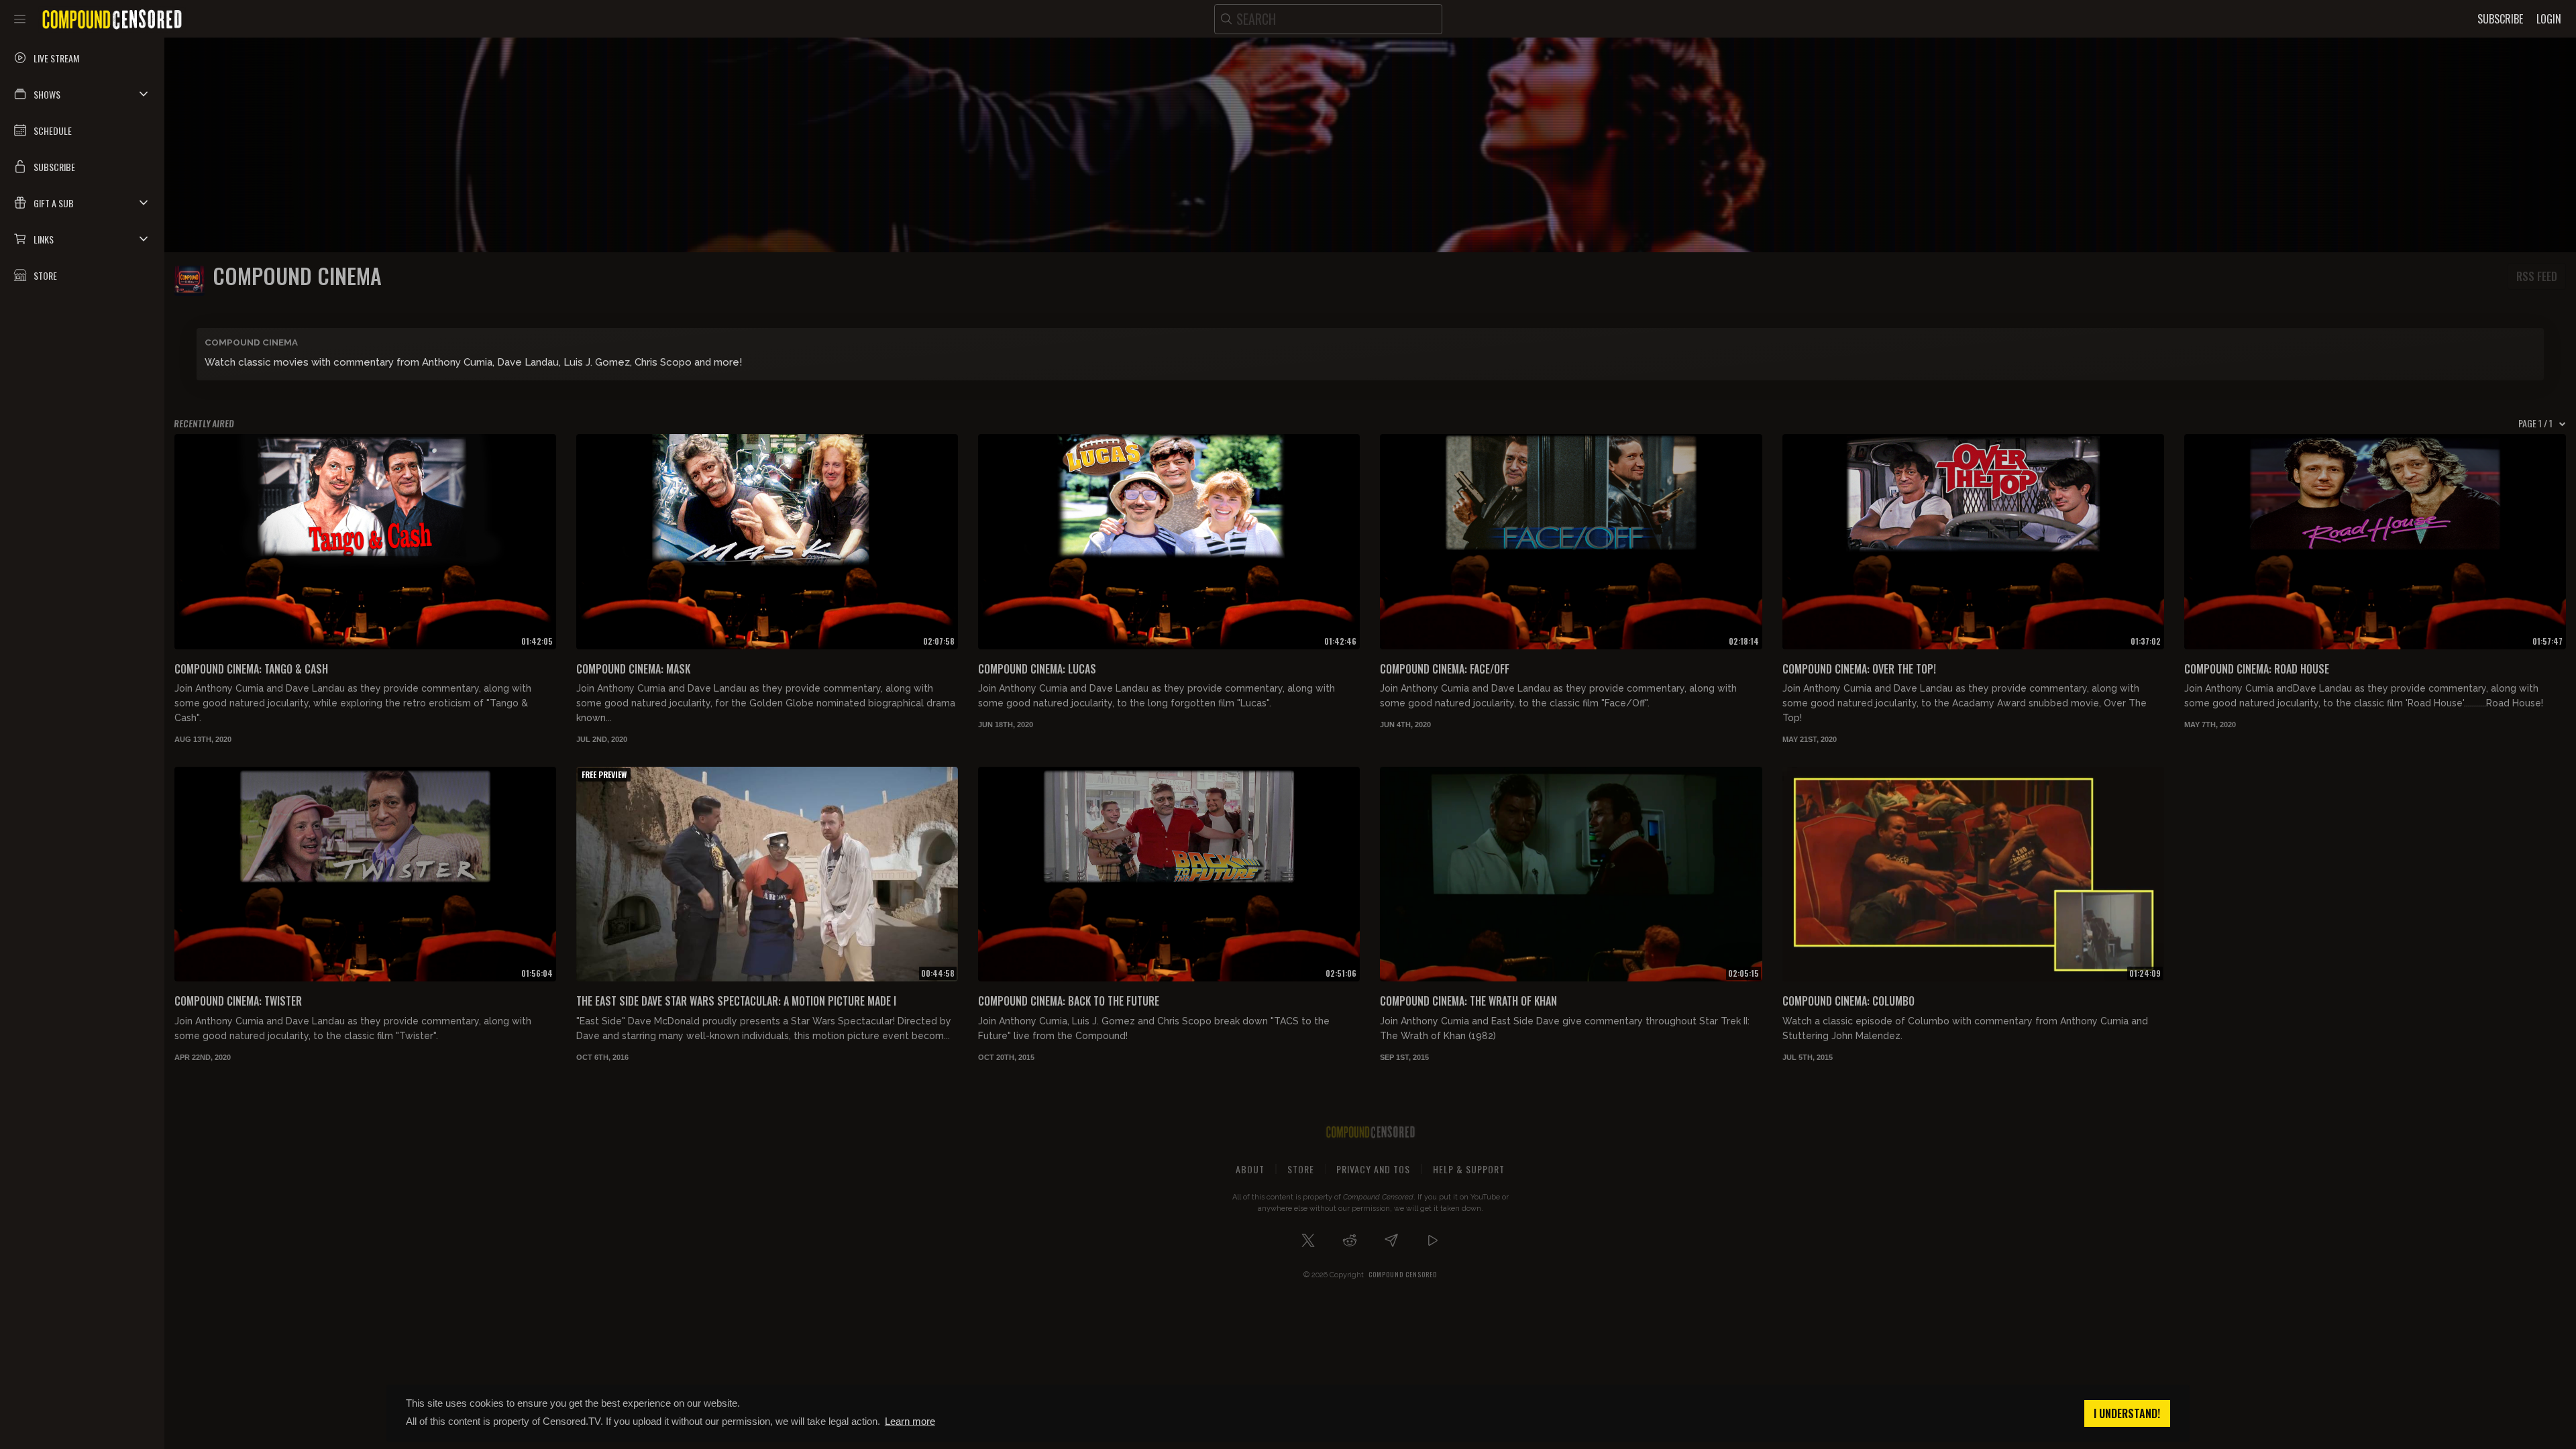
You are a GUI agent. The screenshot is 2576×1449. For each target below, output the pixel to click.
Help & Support (1469, 1169)
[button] (82, 94)
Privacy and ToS (1373, 1169)
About (1250, 1169)
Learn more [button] (910, 1421)
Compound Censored (1403, 1274)
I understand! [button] (2127, 1413)
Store (1301, 1169)
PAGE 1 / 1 (2535, 423)
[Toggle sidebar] (20, 19)
